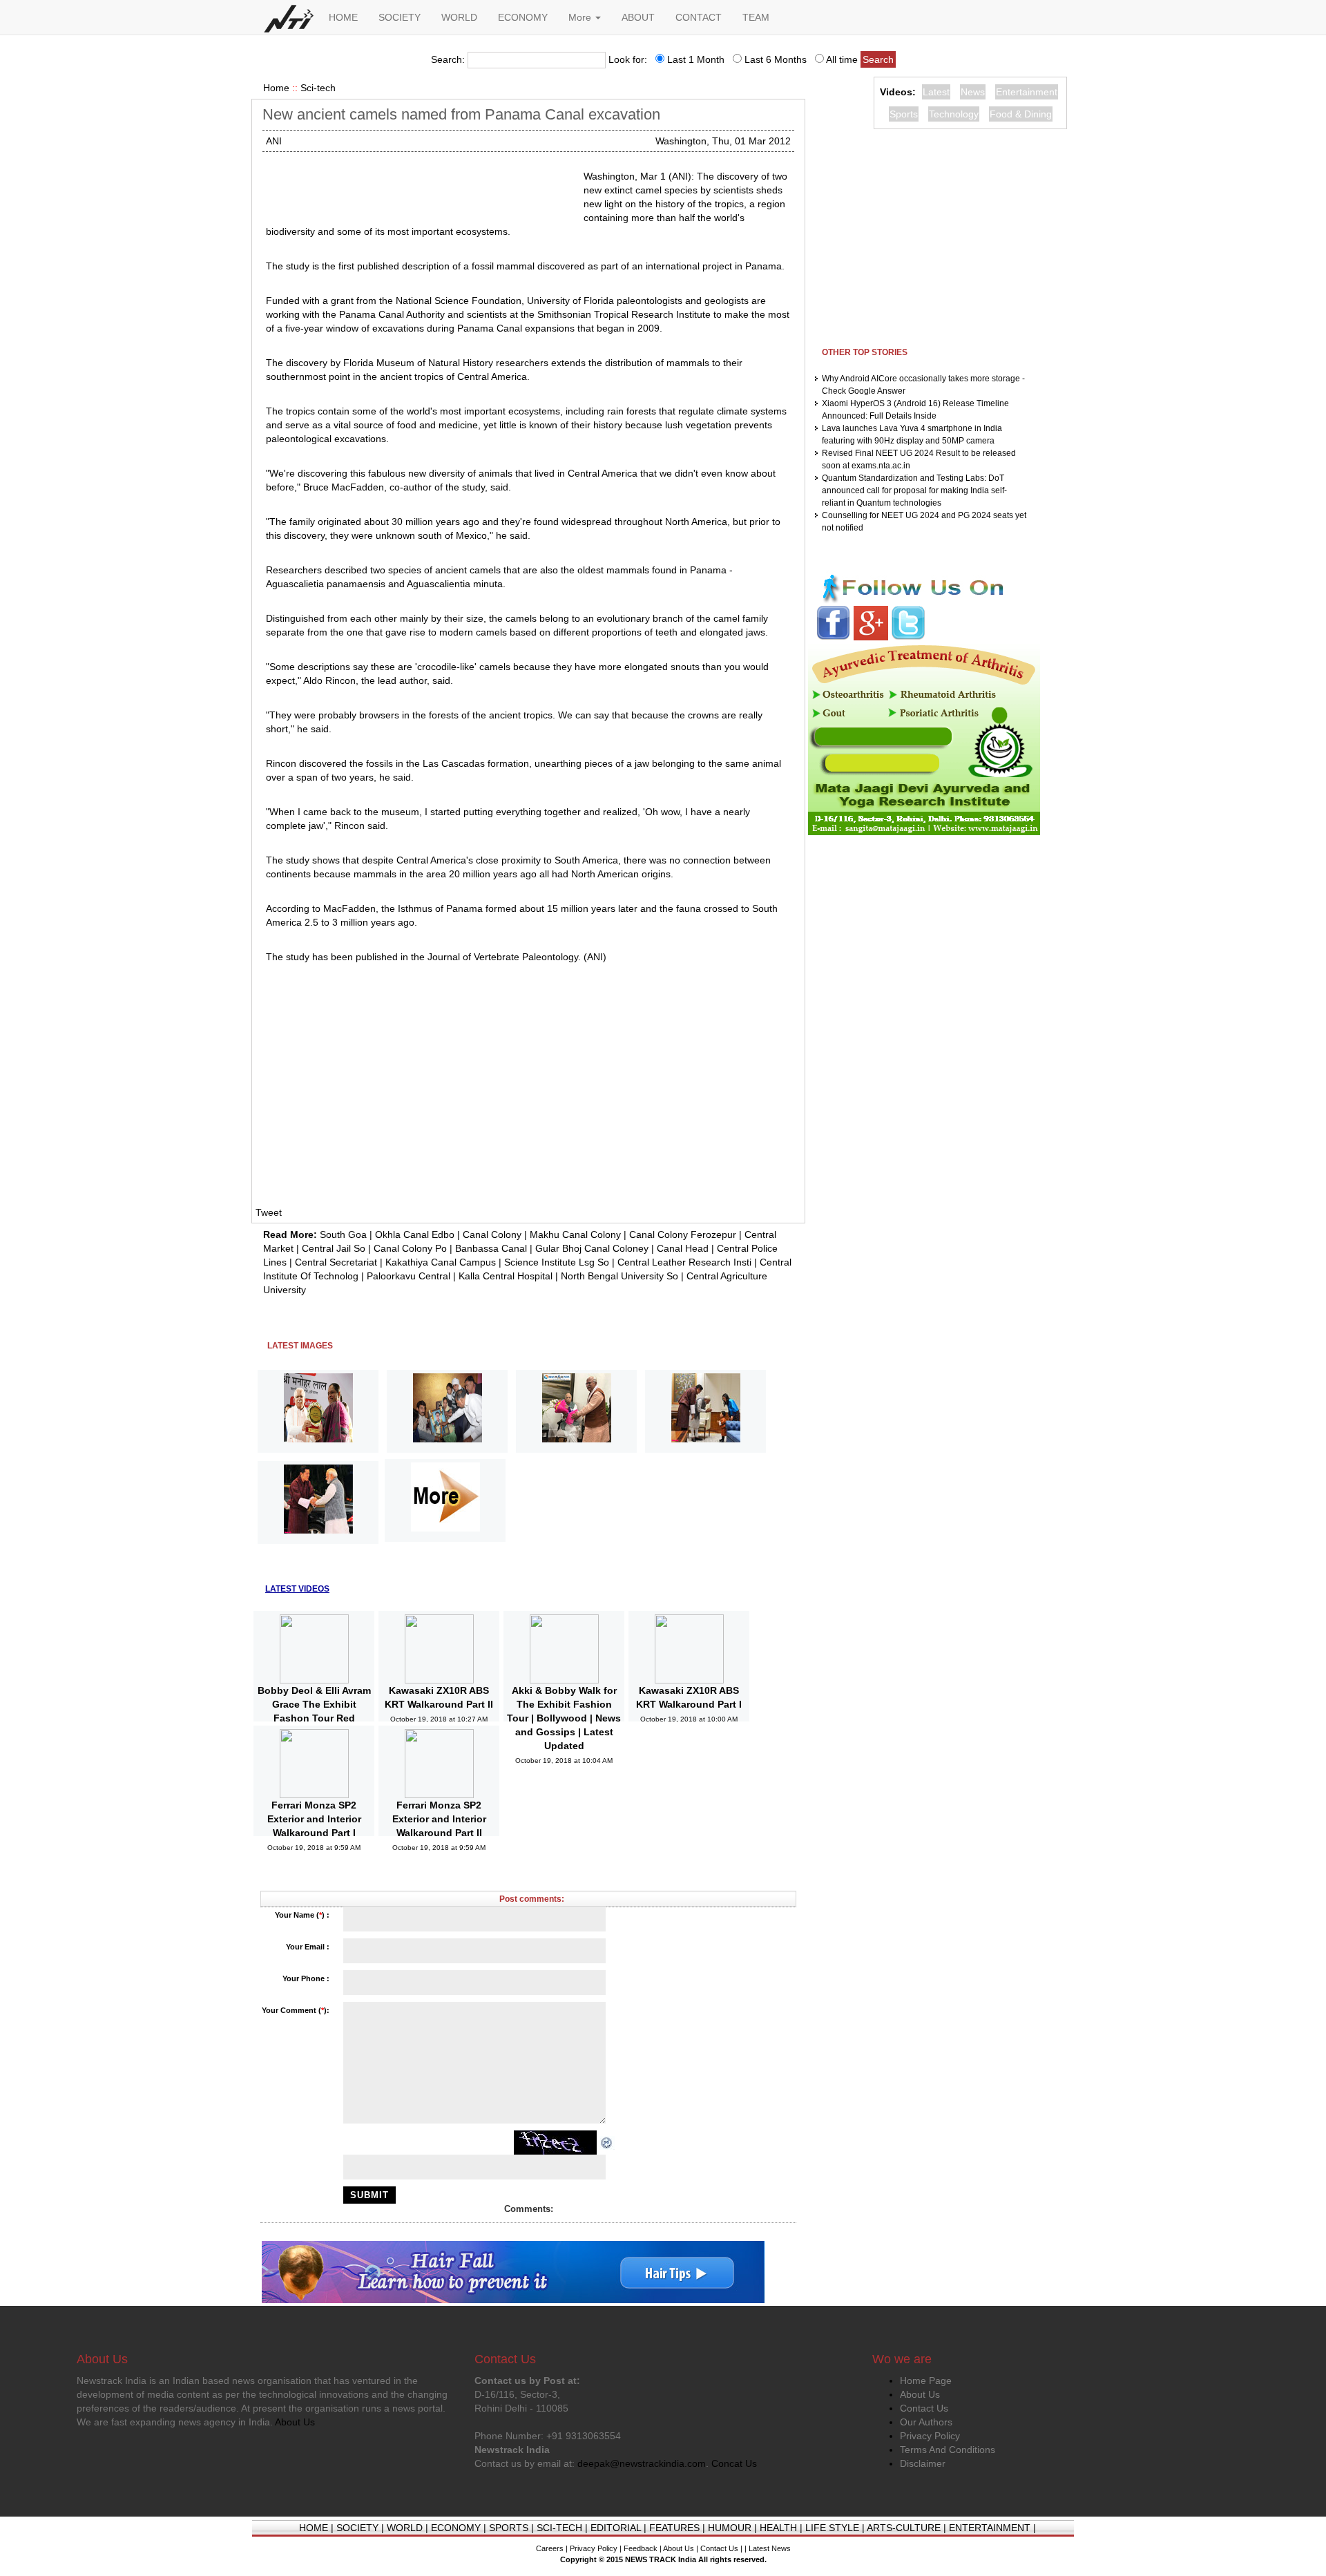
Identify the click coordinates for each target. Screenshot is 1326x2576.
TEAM (756, 17)
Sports (904, 114)
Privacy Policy (930, 2436)
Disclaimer (923, 2463)
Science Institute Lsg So (557, 1262)
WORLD (459, 17)
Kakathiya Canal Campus (441, 1262)
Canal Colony (492, 1234)
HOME (343, 17)
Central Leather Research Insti (684, 1262)
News (973, 92)
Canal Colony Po (410, 1248)
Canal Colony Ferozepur (683, 1234)
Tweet (269, 1212)
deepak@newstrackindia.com (642, 2463)
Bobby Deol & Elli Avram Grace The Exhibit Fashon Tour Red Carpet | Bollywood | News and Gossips (314, 1718)
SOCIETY (400, 17)
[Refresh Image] (607, 2142)
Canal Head (683, 1248)
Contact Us (924, 2408)
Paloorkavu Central (409, 1276)
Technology (954, 114)
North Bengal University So (619, 1276)
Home (276, 88)
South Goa (343, 1234)
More (581, 17)
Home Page (926, 2381)
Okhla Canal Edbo (415, 1234)
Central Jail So (334, 1248)
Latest (936, 92)
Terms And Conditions (948, 2450)
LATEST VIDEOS (297, 1589)
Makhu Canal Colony (575, 1234)
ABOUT (638, 17)
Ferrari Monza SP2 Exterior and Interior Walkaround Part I (314, 1819)
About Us (920, 2394)
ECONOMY (523, 17)
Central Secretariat (336, 1262)
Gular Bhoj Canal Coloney (592, 1248)
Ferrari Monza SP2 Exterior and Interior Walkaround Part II (439, 1819)
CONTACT (699, 17)
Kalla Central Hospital (506, 1276)
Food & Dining (1021, 114)
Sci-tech (318, 88)
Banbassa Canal (491, 1248)
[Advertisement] (419, 187)
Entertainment (1027, 92)
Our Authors (926, 2422)
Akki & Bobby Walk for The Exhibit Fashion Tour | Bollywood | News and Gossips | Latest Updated (564, 1718)
